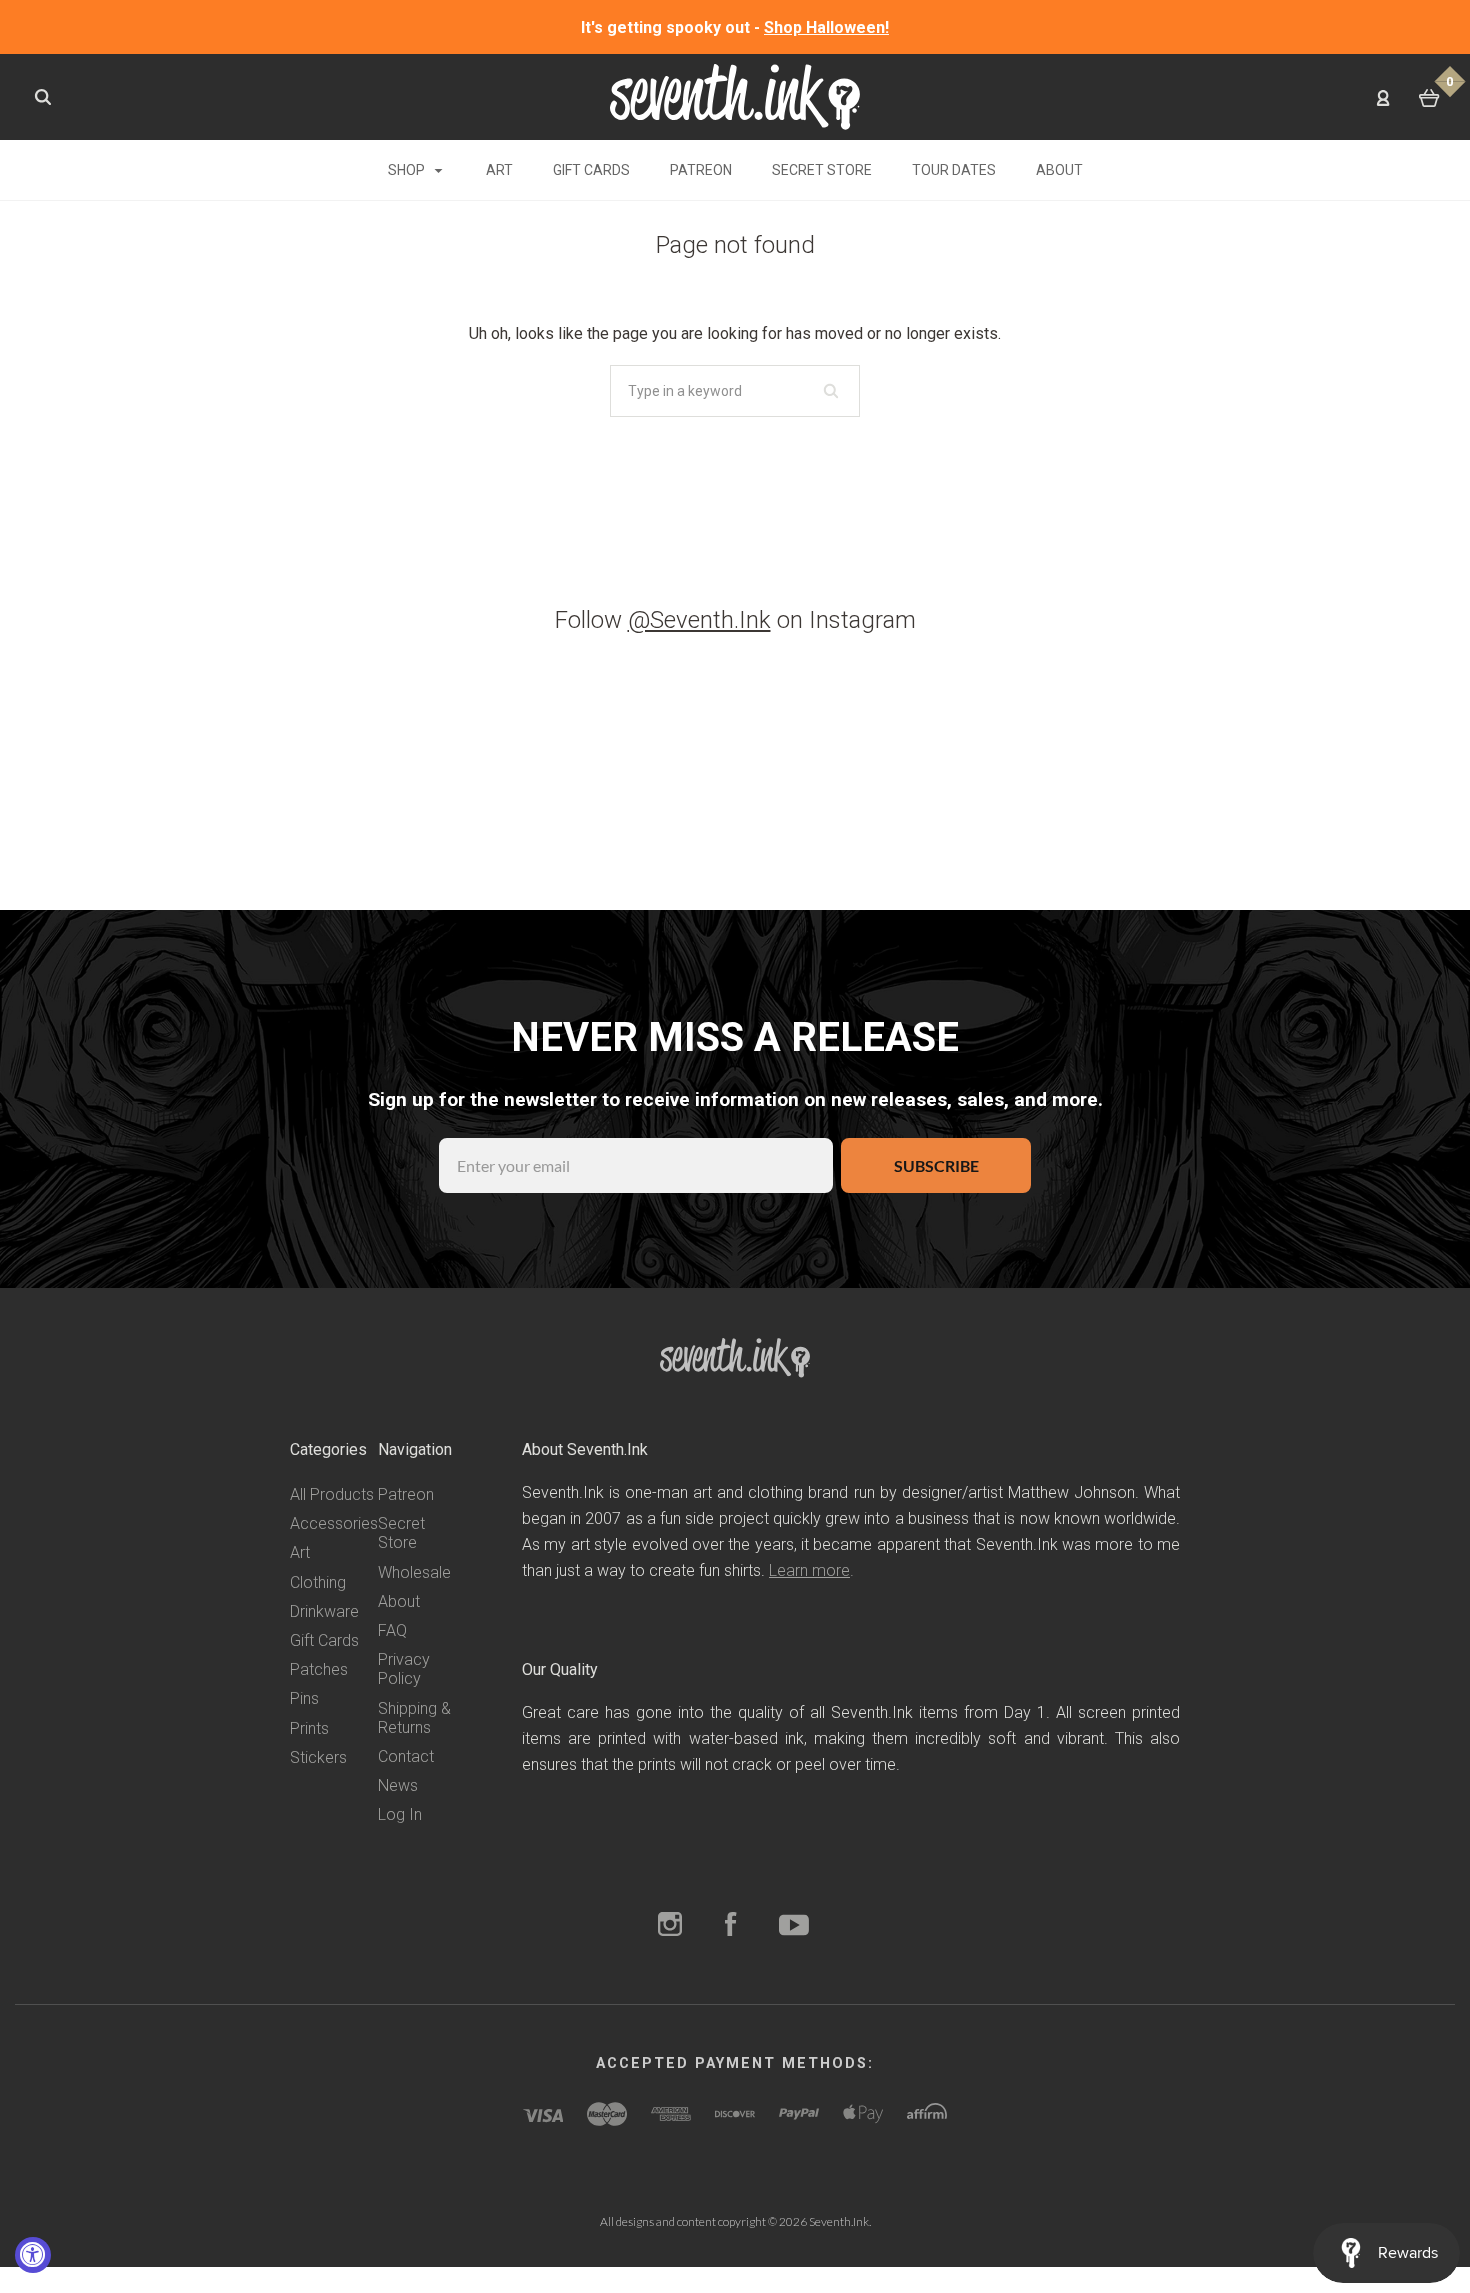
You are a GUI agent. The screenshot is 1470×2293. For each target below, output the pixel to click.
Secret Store (822, 170)
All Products (332, 1494)
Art (499, 170)
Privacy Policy (404, 1669)
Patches (319, 1669)
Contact (406, 1756)
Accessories (334, 1523)
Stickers (318, 1757)
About (1059, 170)
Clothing (318, 1582)
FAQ (392, 1630)
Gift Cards (591, 170)
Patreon (701, 170)
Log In (400, 1814)
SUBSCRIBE (936, 1165)
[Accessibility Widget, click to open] (33, 2255)
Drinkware (324, 1611)
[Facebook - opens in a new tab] (731, 1926)
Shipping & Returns (414, 1718)
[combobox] (735, 391)
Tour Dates (954, 170)
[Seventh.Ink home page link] (735, 95)
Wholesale (414, 1572)
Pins (304, 1698)
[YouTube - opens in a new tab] (794, 1926)
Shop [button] (408, 170)
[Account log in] (1383, 97)
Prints (309, 1728)
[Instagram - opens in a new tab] (670, 1926)
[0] (1429, 98)
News (398, 1785)
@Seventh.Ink (699, 620)
